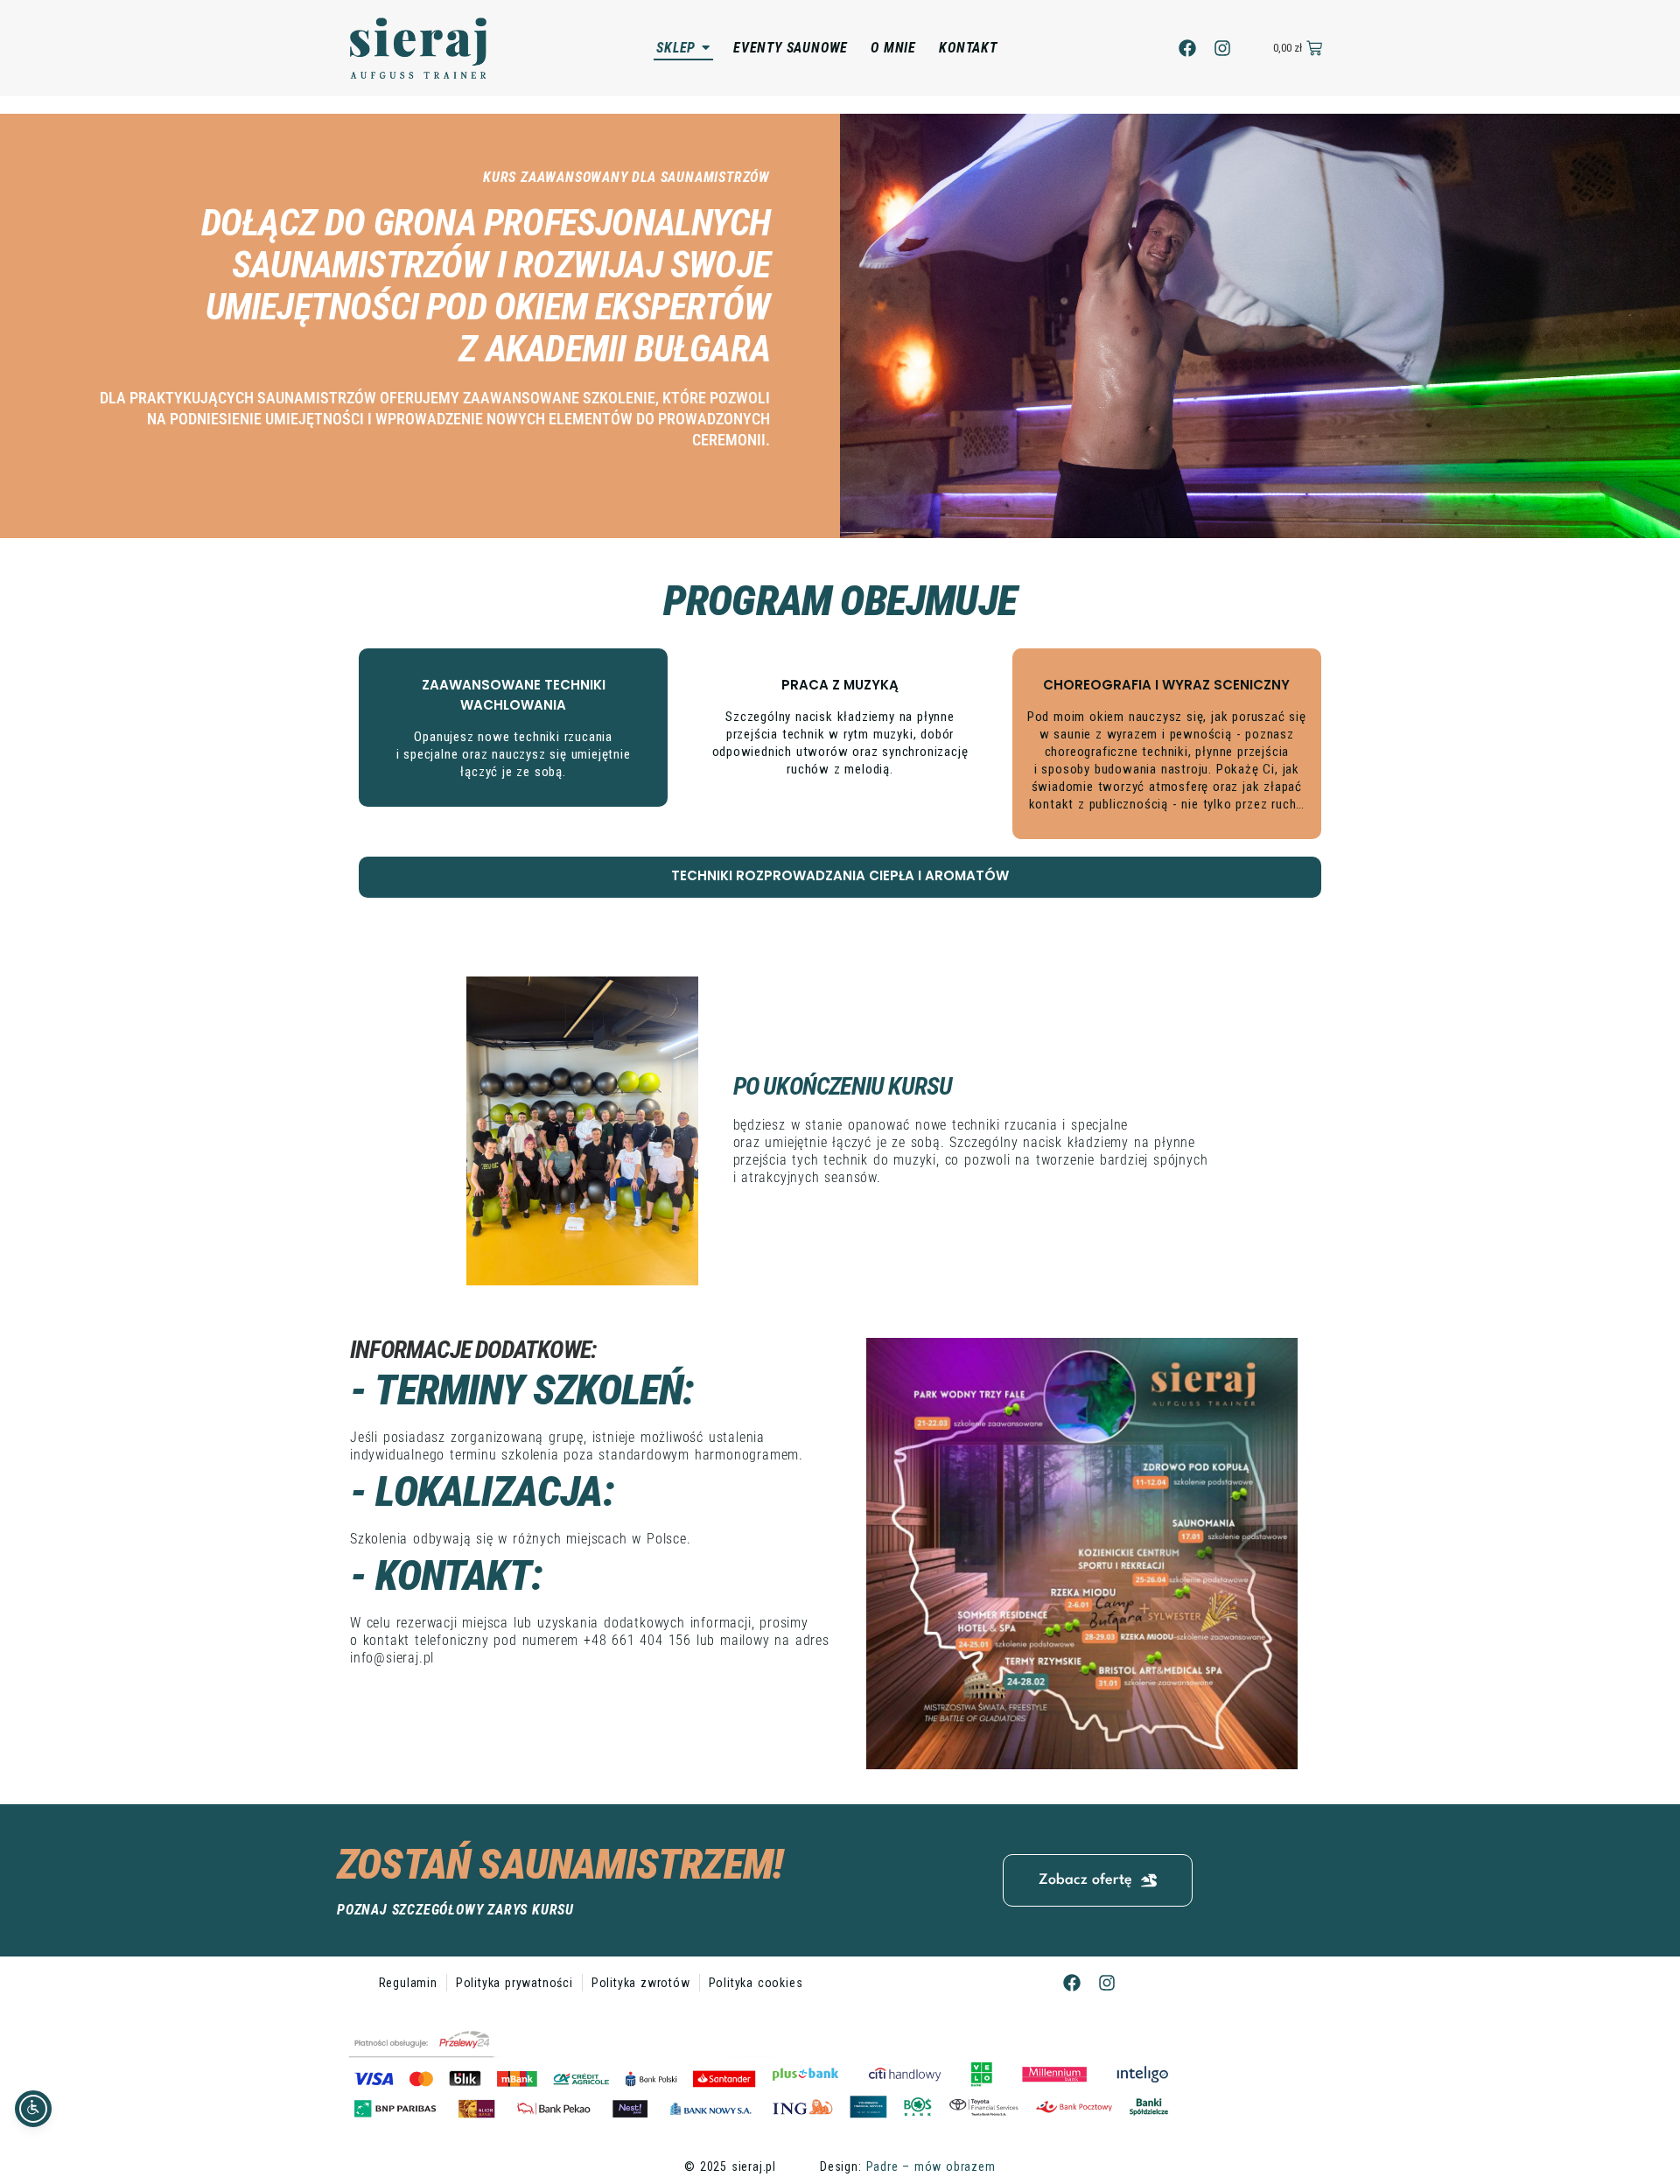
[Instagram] (1222, 48)
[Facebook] (1187, 48)
